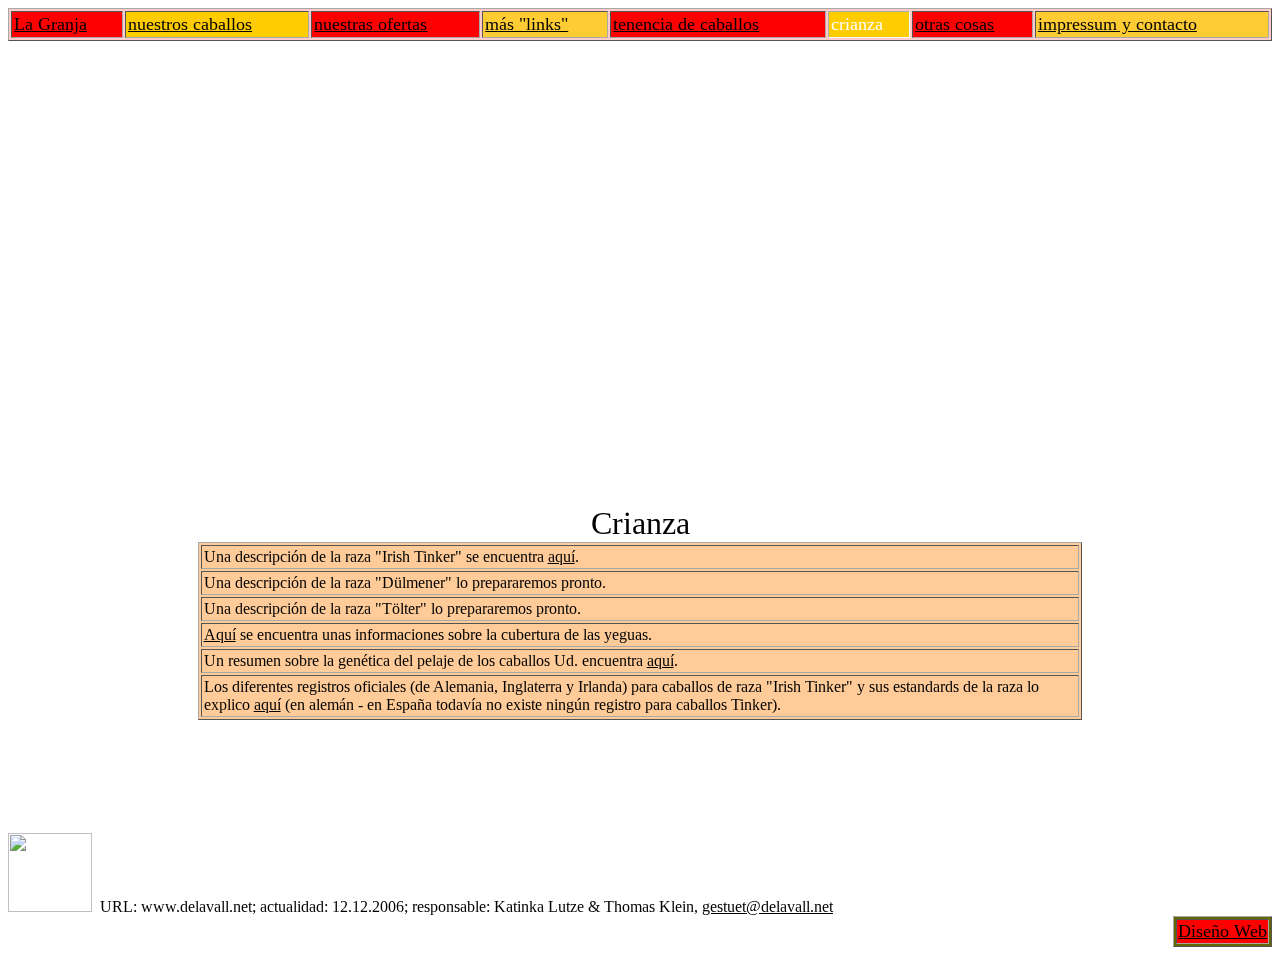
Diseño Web (1222, 931)
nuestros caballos (190, 24)
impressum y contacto (1117, 24)
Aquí (220, 634)
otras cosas (954, 24)
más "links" (526, 24)
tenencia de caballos (686, 24)
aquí (561, 556)
